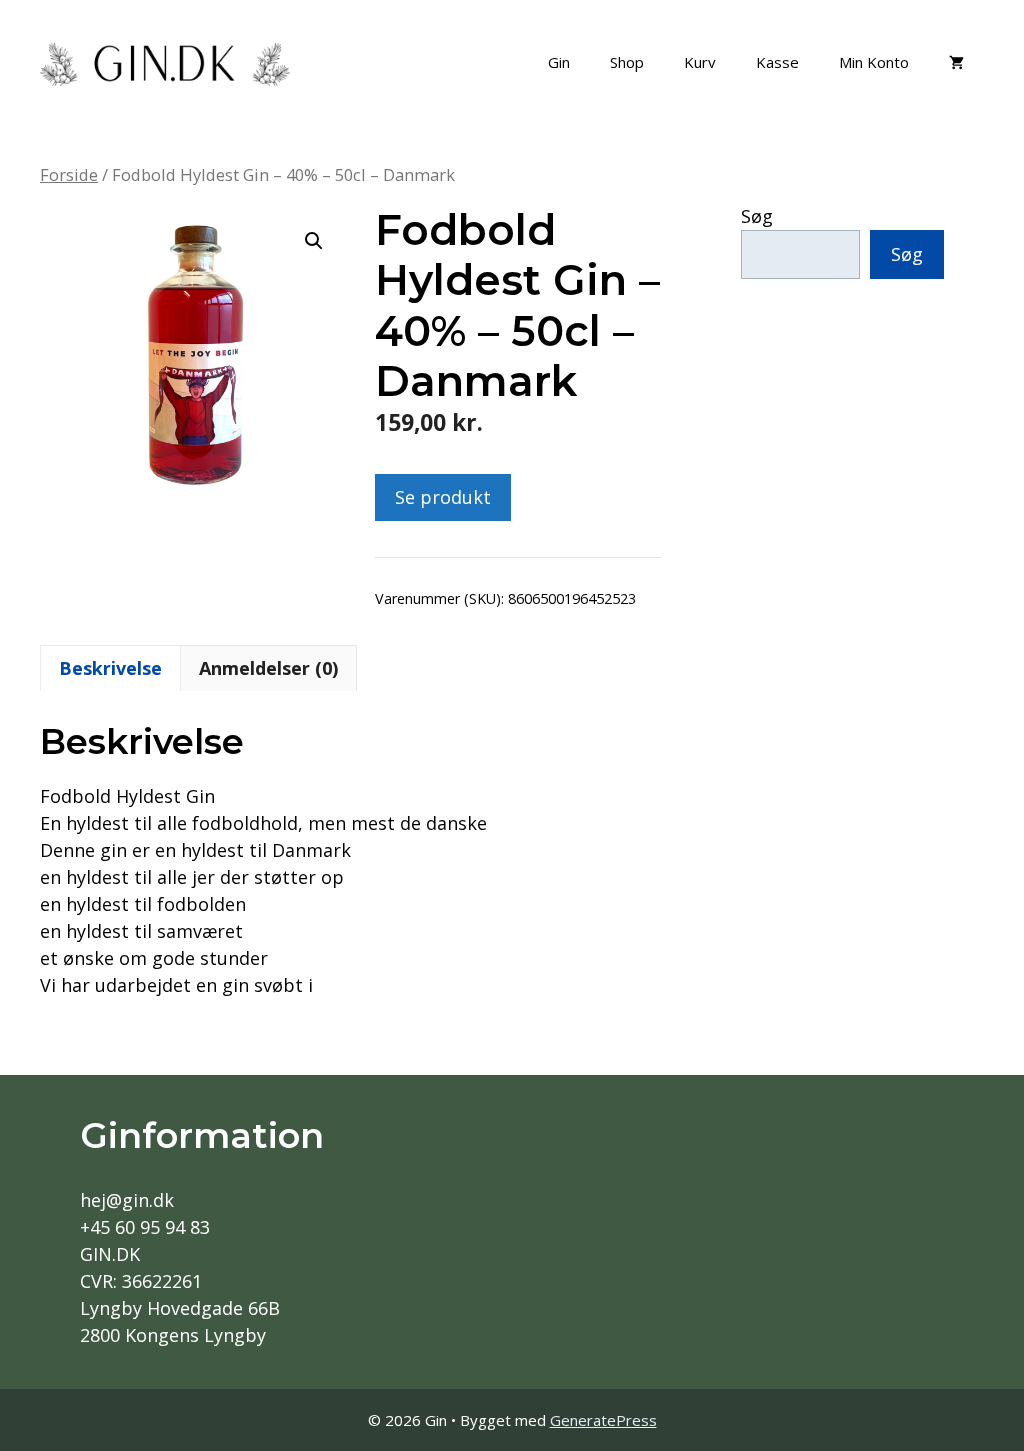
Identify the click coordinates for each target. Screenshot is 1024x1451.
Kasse (777, 62)
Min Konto (874, 62)
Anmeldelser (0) (268, 668)
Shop (627, 62)
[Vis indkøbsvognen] (956, 62)
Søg (757, 216)
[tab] (110, 668)
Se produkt (443, 497)
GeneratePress (603, 1420)
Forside (69, 174)
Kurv (700, 62)
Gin (559, 62)
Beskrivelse (110, 668)
